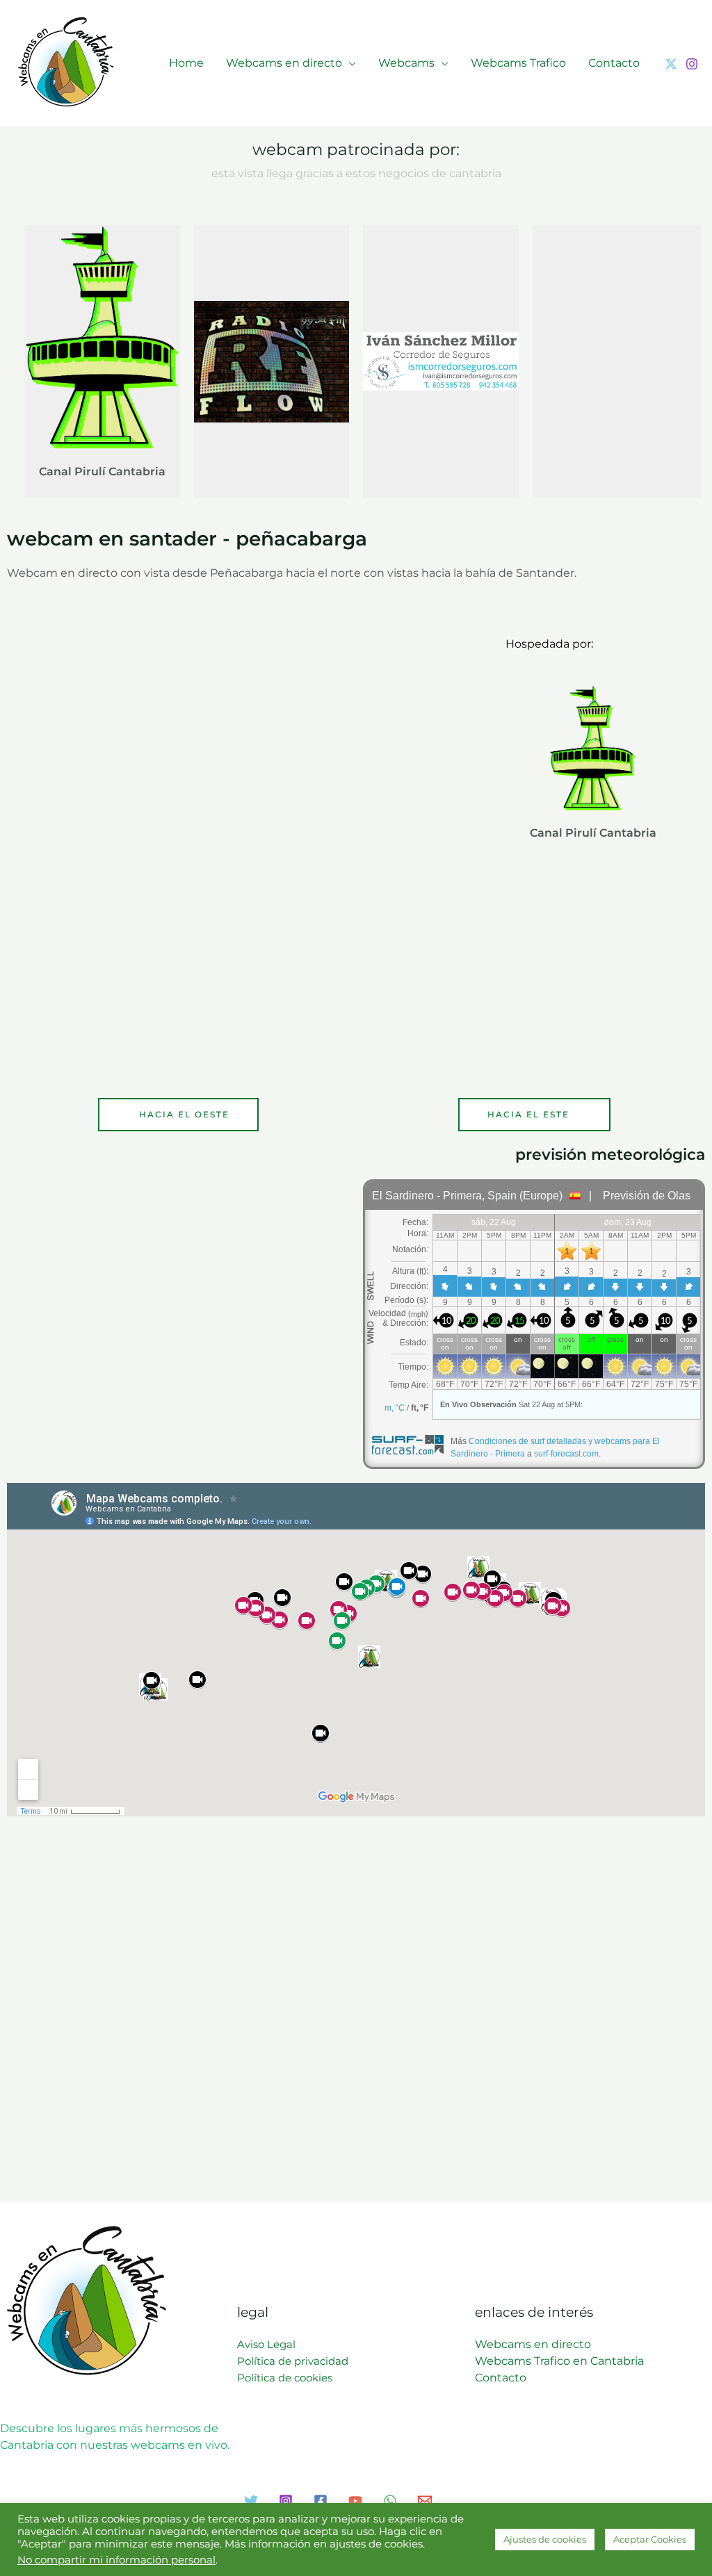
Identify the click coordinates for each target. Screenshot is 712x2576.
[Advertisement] (622, 359)
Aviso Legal (266, 2344)
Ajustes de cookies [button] (545, 2539)
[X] (671, 64)
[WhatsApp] (390, 2501)
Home (186, 63)
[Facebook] (321, 2501)
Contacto (614, 63)
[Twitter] (251, 2501)
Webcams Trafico (518, 63)
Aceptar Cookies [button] (650, 2539)
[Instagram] (692, 64)
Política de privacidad (293, 2361)
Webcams (406, 63)
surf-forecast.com (566, 1454)
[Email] (425, 2501)
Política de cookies (285, 2378)
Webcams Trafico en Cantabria (559, 2361)
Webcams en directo (284, 63)
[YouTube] (355, 2501)
